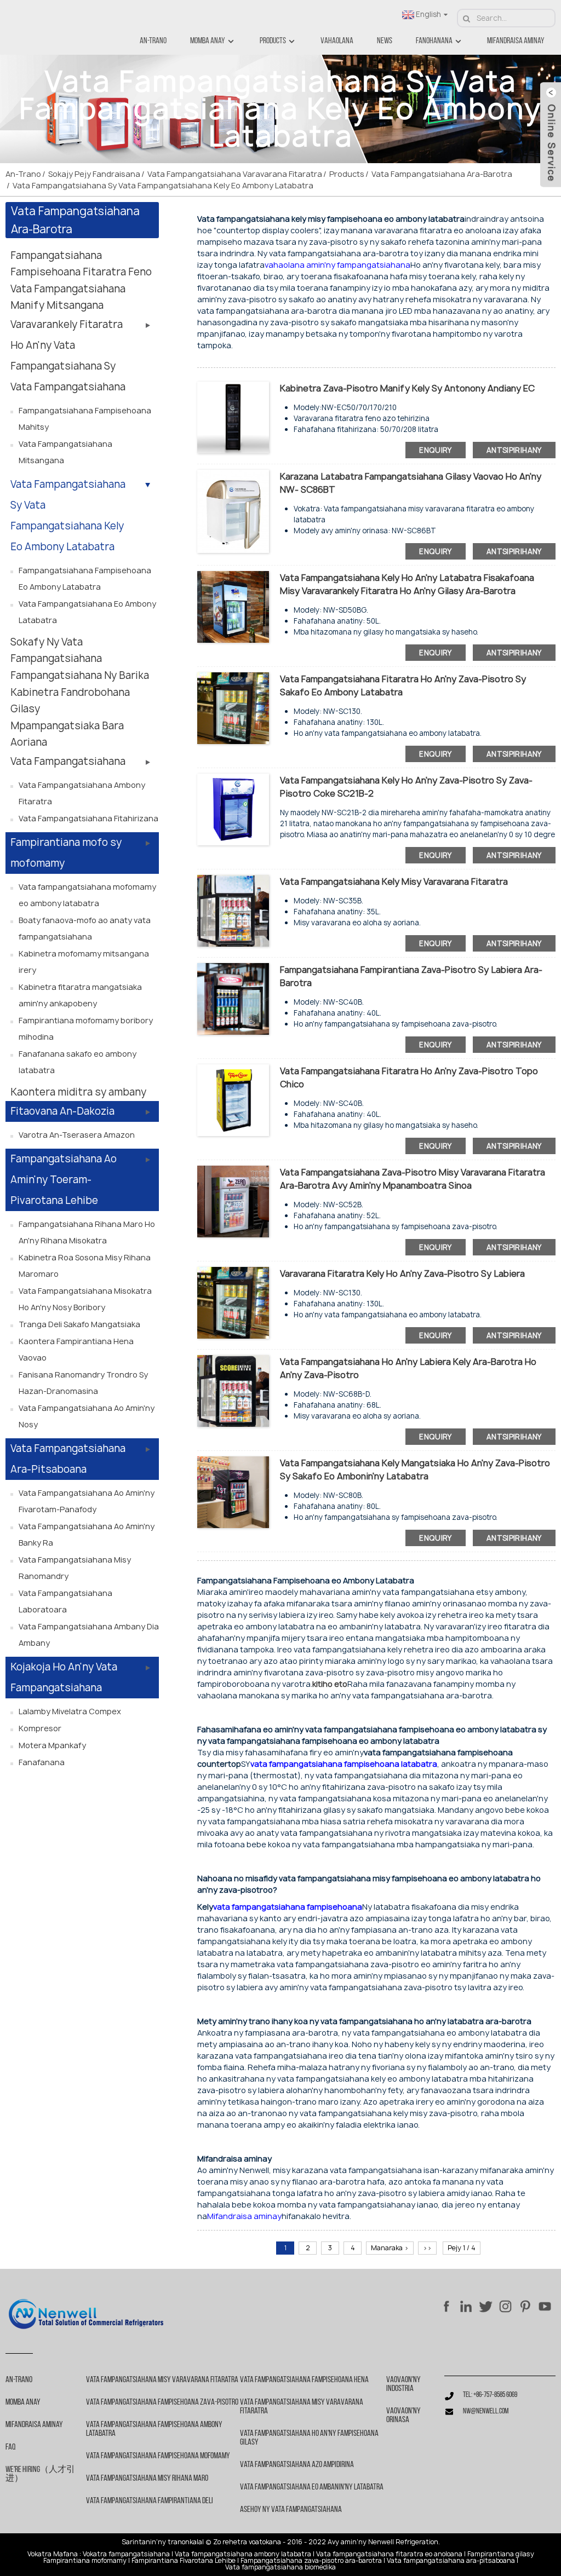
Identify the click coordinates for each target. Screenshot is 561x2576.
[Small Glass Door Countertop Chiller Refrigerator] (233, 910)
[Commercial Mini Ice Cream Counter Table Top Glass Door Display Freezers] (233, 606)
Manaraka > (390, 2248)
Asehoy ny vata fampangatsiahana (291, 2510)
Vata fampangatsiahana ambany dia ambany (89, 1635)
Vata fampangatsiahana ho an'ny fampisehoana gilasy (309, 2438)
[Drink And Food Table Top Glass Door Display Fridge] (233, 707)
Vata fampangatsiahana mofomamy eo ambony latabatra (87, 895)
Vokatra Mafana (53, 2554)
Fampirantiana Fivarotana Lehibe (184, 2561)
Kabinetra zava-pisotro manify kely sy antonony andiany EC (407, 388)
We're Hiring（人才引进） (40, 2474)
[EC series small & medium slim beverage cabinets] (233, 416)
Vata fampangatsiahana (68, 761)
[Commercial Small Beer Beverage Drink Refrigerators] (233, 1390)
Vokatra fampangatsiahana (126, 2554)
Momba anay (208, 41)
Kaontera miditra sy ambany (78, 1092)
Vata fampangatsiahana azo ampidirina (297, 2465)
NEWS (385, 41)
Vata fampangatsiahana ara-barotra (442, 174)
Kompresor (40, 1728)
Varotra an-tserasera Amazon (77, 1135)
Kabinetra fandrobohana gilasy (70, 701)
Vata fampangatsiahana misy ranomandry (75, 1568)
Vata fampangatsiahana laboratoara (65, 1601)
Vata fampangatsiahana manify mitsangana (68, 297)
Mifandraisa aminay (516, 41)
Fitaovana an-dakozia (62, 1111)
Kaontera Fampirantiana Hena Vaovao (76, 1349)
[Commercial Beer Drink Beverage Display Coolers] (233, 998)
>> (427, 2248)
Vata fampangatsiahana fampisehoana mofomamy (158, 2456)
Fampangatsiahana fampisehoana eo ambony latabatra (85, 578)
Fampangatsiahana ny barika (80, 675)
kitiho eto (330, 1684)
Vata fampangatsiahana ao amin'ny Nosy (87, 1416)
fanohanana (434, 41)
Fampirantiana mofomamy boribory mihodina (86, 1028)
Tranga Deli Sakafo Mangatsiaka (79, 1324)
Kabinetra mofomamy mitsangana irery (84, 962)
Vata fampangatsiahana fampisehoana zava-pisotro (162, 2402)
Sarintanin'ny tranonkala (162, 2542)
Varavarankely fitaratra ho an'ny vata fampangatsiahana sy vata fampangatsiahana (68, 356)
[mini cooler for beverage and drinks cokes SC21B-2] (233, 808)
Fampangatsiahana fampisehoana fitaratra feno (81, 264)
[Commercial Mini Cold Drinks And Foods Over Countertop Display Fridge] (233, 1491)
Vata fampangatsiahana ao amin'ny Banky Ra (87, 1534)
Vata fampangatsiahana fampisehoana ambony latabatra (154, 2429)
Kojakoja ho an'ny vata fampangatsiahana (64, 1677)
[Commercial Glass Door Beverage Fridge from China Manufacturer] (233, 1200)
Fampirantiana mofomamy (85, 2561)
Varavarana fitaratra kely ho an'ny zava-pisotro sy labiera (402, 1273)
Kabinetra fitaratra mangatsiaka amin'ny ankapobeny (80, 995)
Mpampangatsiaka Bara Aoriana (67, 734)
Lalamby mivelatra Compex (70, 1711)
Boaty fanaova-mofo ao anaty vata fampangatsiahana (85, 928)
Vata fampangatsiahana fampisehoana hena (304, 2380)
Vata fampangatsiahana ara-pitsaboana (68, 1459)
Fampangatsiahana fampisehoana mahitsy (85, 419)
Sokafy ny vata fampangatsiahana (56, 650)
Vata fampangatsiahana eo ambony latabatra (87, 612)
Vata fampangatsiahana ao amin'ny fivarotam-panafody (87, 1501)
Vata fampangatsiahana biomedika (280, 2567)
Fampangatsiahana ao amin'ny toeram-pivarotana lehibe (64, 1180)
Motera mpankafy (52, 1745)
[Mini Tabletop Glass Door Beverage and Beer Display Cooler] (233, 1302)
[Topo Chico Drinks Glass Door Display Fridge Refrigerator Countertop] (233, 1099)
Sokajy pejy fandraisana (94, 174)
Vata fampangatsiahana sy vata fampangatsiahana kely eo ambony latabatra (163, 185)
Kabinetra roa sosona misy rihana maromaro (85, 1266)
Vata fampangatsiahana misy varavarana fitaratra (162, 2380)
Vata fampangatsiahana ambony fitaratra (82, 793)
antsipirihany (514, 450)
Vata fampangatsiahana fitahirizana (88, 818)
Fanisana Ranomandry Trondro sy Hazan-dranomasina (83, 1383)
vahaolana (337, 41)
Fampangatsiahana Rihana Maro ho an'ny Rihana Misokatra (87, 1232)
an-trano (153, 41)
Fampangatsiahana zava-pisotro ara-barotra (311, 2561)
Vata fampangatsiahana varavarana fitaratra (235, 174)
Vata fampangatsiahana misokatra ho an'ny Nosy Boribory (85, 1299)
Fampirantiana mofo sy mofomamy (66, 853)
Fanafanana (42, 1762)
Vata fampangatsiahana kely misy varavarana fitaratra (394, 881)
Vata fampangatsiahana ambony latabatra (243, 2554)
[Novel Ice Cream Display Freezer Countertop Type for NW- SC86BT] (233, 511)
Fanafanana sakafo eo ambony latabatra (78, 1062)
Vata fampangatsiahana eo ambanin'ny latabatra (312, 2487)
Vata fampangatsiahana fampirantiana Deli (150, 2501)
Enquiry (436, 450)
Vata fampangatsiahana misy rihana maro (147, 2479)
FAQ (10, 2447)
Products (273, 41)
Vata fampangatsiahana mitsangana (65, 452)
